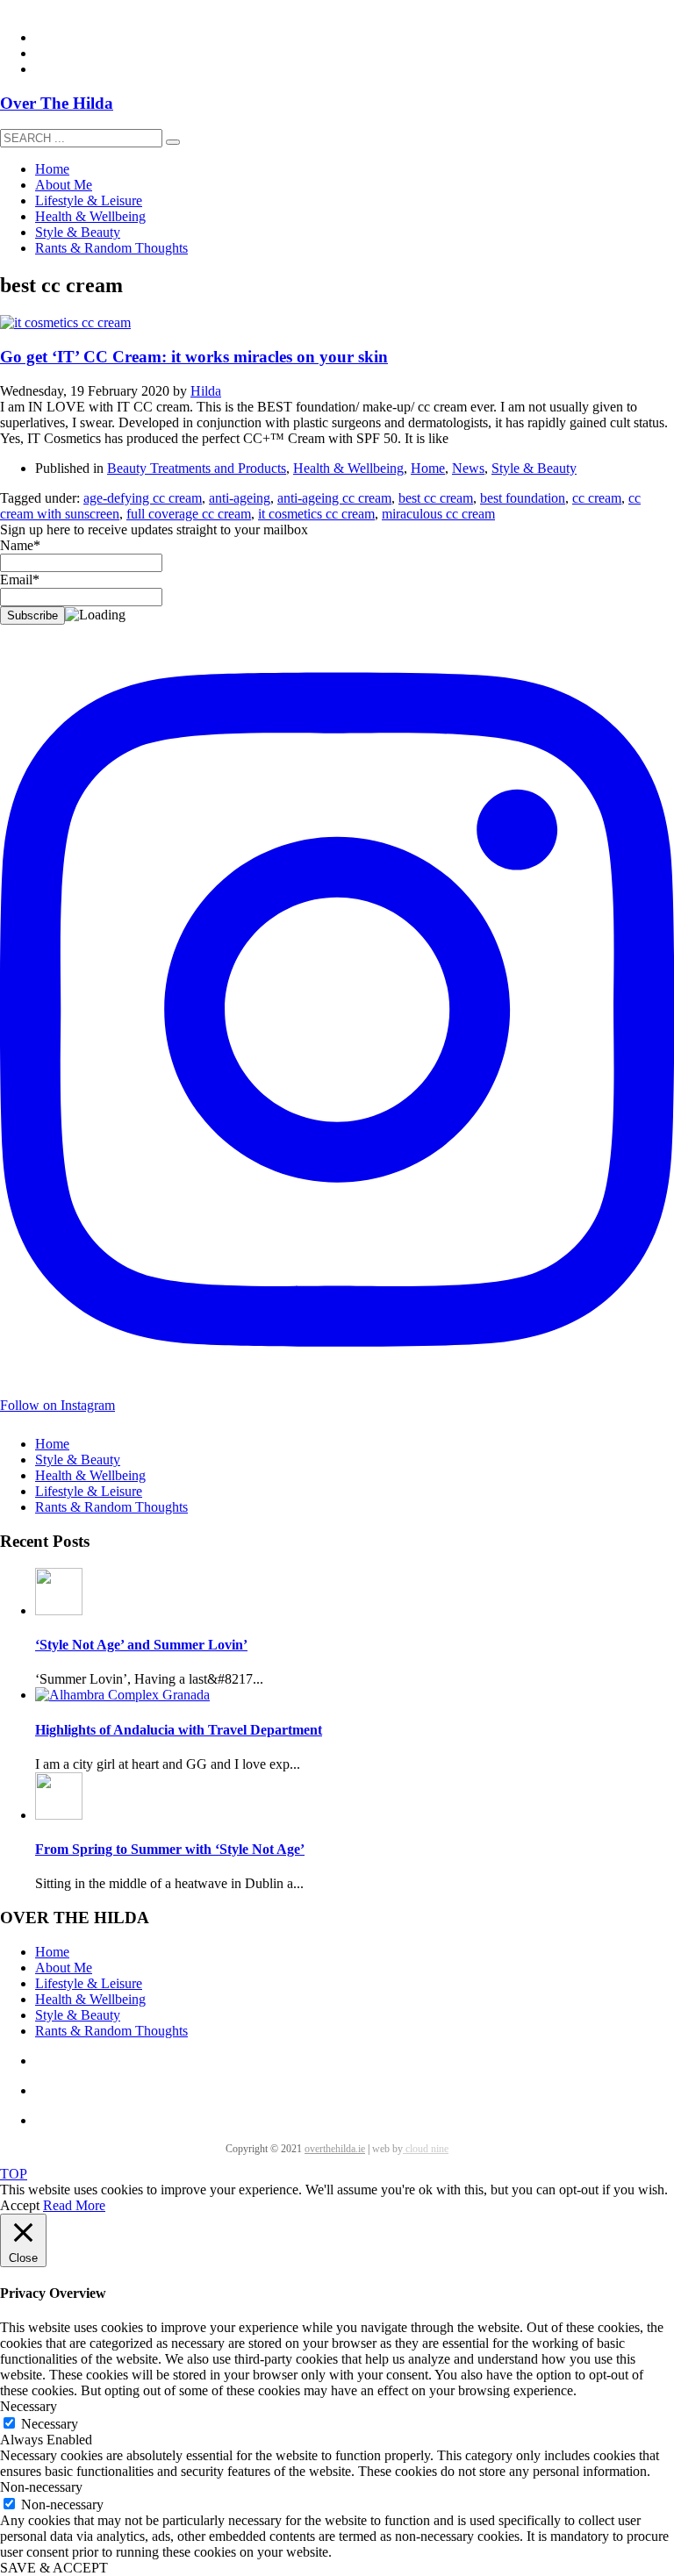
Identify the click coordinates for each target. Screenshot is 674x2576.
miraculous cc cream (438, 514)
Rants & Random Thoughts (111, 1507)
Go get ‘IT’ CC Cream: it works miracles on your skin (194, 357)
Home (428, 468)
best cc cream (436, 498)
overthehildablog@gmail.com (82, 7)
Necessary (50, 2424)
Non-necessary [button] (41, 2487)
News (468, 468)
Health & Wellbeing (348, 468)
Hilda (206, 391)
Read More (74, 2205)
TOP (14, 2174)
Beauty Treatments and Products (197, 468)
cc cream (597, 498)
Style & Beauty (534, 468)
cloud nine (426, 2149)
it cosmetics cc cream (316, 514)
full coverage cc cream (189, 514)
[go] (173, 142)
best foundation (523, 498)
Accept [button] (20, 2205)
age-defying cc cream (143, 498)
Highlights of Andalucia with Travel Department (179, 1730)
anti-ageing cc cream (334, 498)
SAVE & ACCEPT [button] (54, 2568)
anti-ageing (240, 498)
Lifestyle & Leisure (89, 1491)
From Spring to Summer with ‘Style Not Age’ (170, 1849)
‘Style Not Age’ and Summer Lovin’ (141, 1645)
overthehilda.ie (335, 2149)
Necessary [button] (29, 2406)
